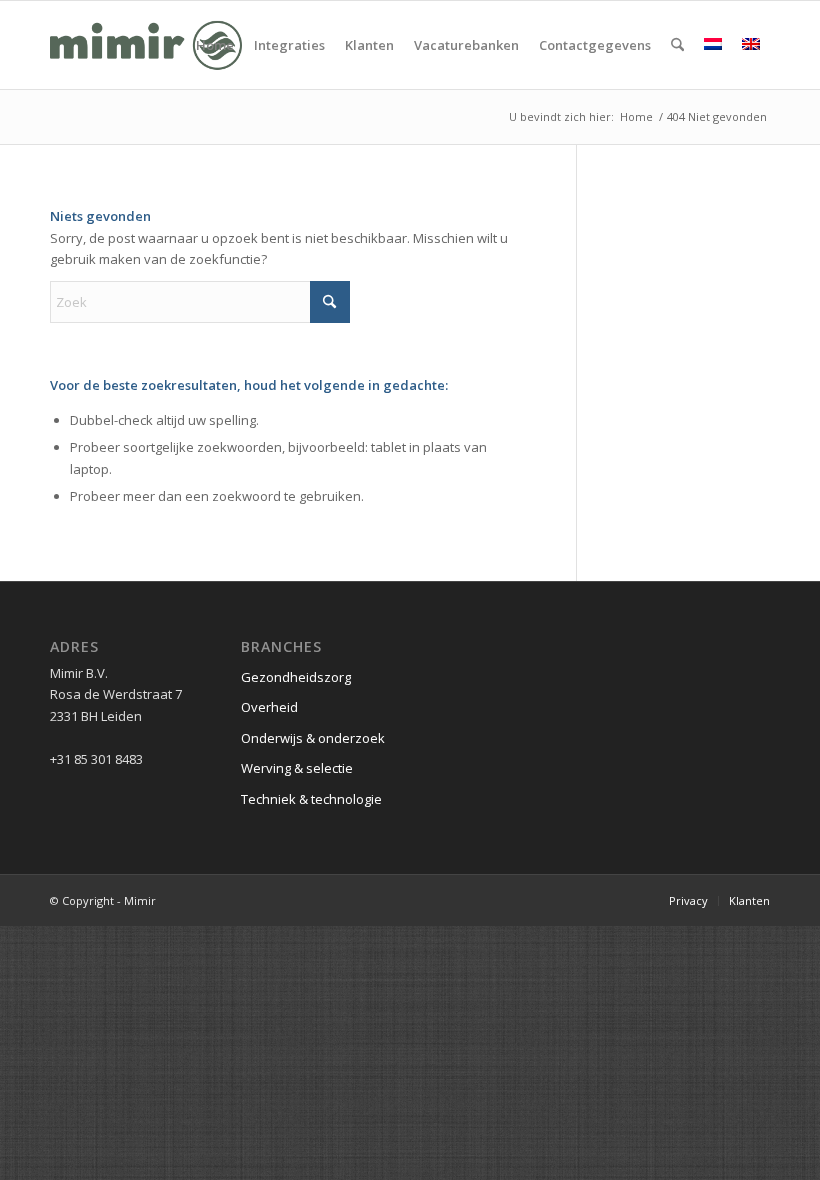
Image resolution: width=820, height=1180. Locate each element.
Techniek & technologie (311, 799)
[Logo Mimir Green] (146, 45)
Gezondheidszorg (296, 677)
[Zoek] (677, 45)
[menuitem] (215, 45)
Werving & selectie (297, 768)
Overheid (269, 707)
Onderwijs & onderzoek (313, 738)
